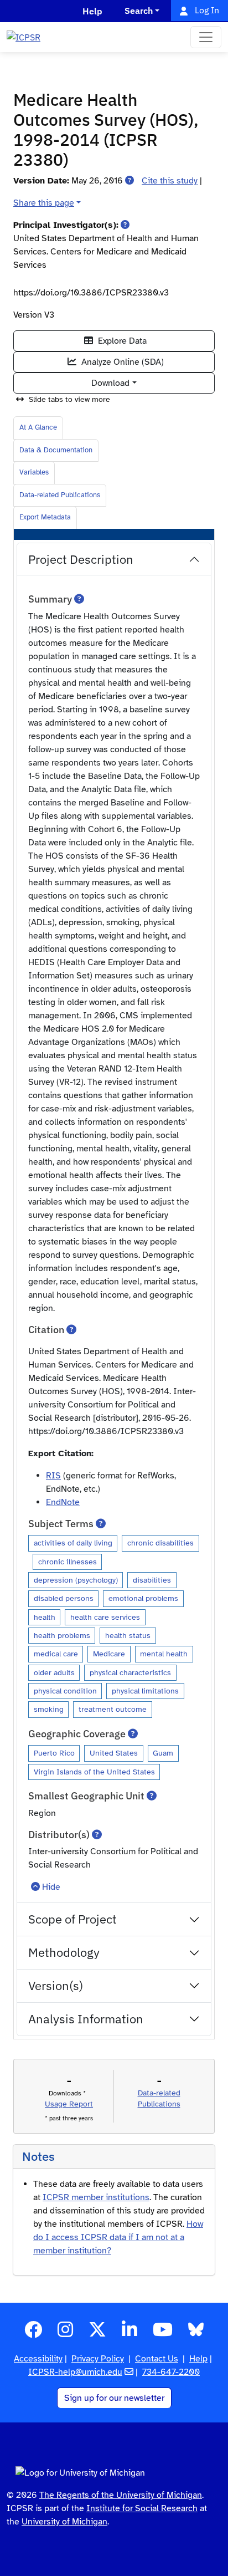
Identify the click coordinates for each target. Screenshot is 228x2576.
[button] (129, 181)
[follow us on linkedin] (129, 2333)
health (45, 1617)
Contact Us (157, 2359)
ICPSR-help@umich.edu (75, 2372)
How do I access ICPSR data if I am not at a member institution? (118, 2237)
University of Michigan (64, 2522)
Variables (34, 472)
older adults (54, 1672)
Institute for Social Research (142, 2508)
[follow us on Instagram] (65, 2333)
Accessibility (38, 2359)
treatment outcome (113, 1709)
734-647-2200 (171, 2372)
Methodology (64, 1952)
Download (110, 383)
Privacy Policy (98, 2359)
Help (198, 2359)
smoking (49, 1709)
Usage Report (69, 2104)
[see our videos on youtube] (163, 2333)
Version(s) (56, 1985)
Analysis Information (86, 2019)
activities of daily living (73, 1543)
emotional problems (143, 1598)
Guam (163, 1753)
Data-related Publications (60, 495)
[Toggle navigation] (206, 37)
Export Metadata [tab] (45, 517)
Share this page (44, 203)
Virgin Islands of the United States (94, 1772)
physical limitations (145, 1691)
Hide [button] (51, 1887)
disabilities (152, 1580)
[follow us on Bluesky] (196, 2333)
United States (114, 1753)
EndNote (63, 1502)
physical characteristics (130, 1672)
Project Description (81, 559)
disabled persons (64, 1598)
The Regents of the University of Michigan (121, 2495)
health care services (105, 1617)
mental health (164, 1654)
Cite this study (170, 181)
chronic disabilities (160, 1543)
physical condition (65, 1691)
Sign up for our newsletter (114, 2398)
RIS (53, 1476)
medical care (56, 1654)
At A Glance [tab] (38, 427)
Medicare (109, 1654)
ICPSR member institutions (96, 2197)
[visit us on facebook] (33, 2333)
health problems (62, 1635)
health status (128, 1635)
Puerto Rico (54, 1753)
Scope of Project (72, 1919)
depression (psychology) (76, 1580)
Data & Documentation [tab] (56, 450)
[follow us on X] (97, 2333)
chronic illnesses (68, 1562)
